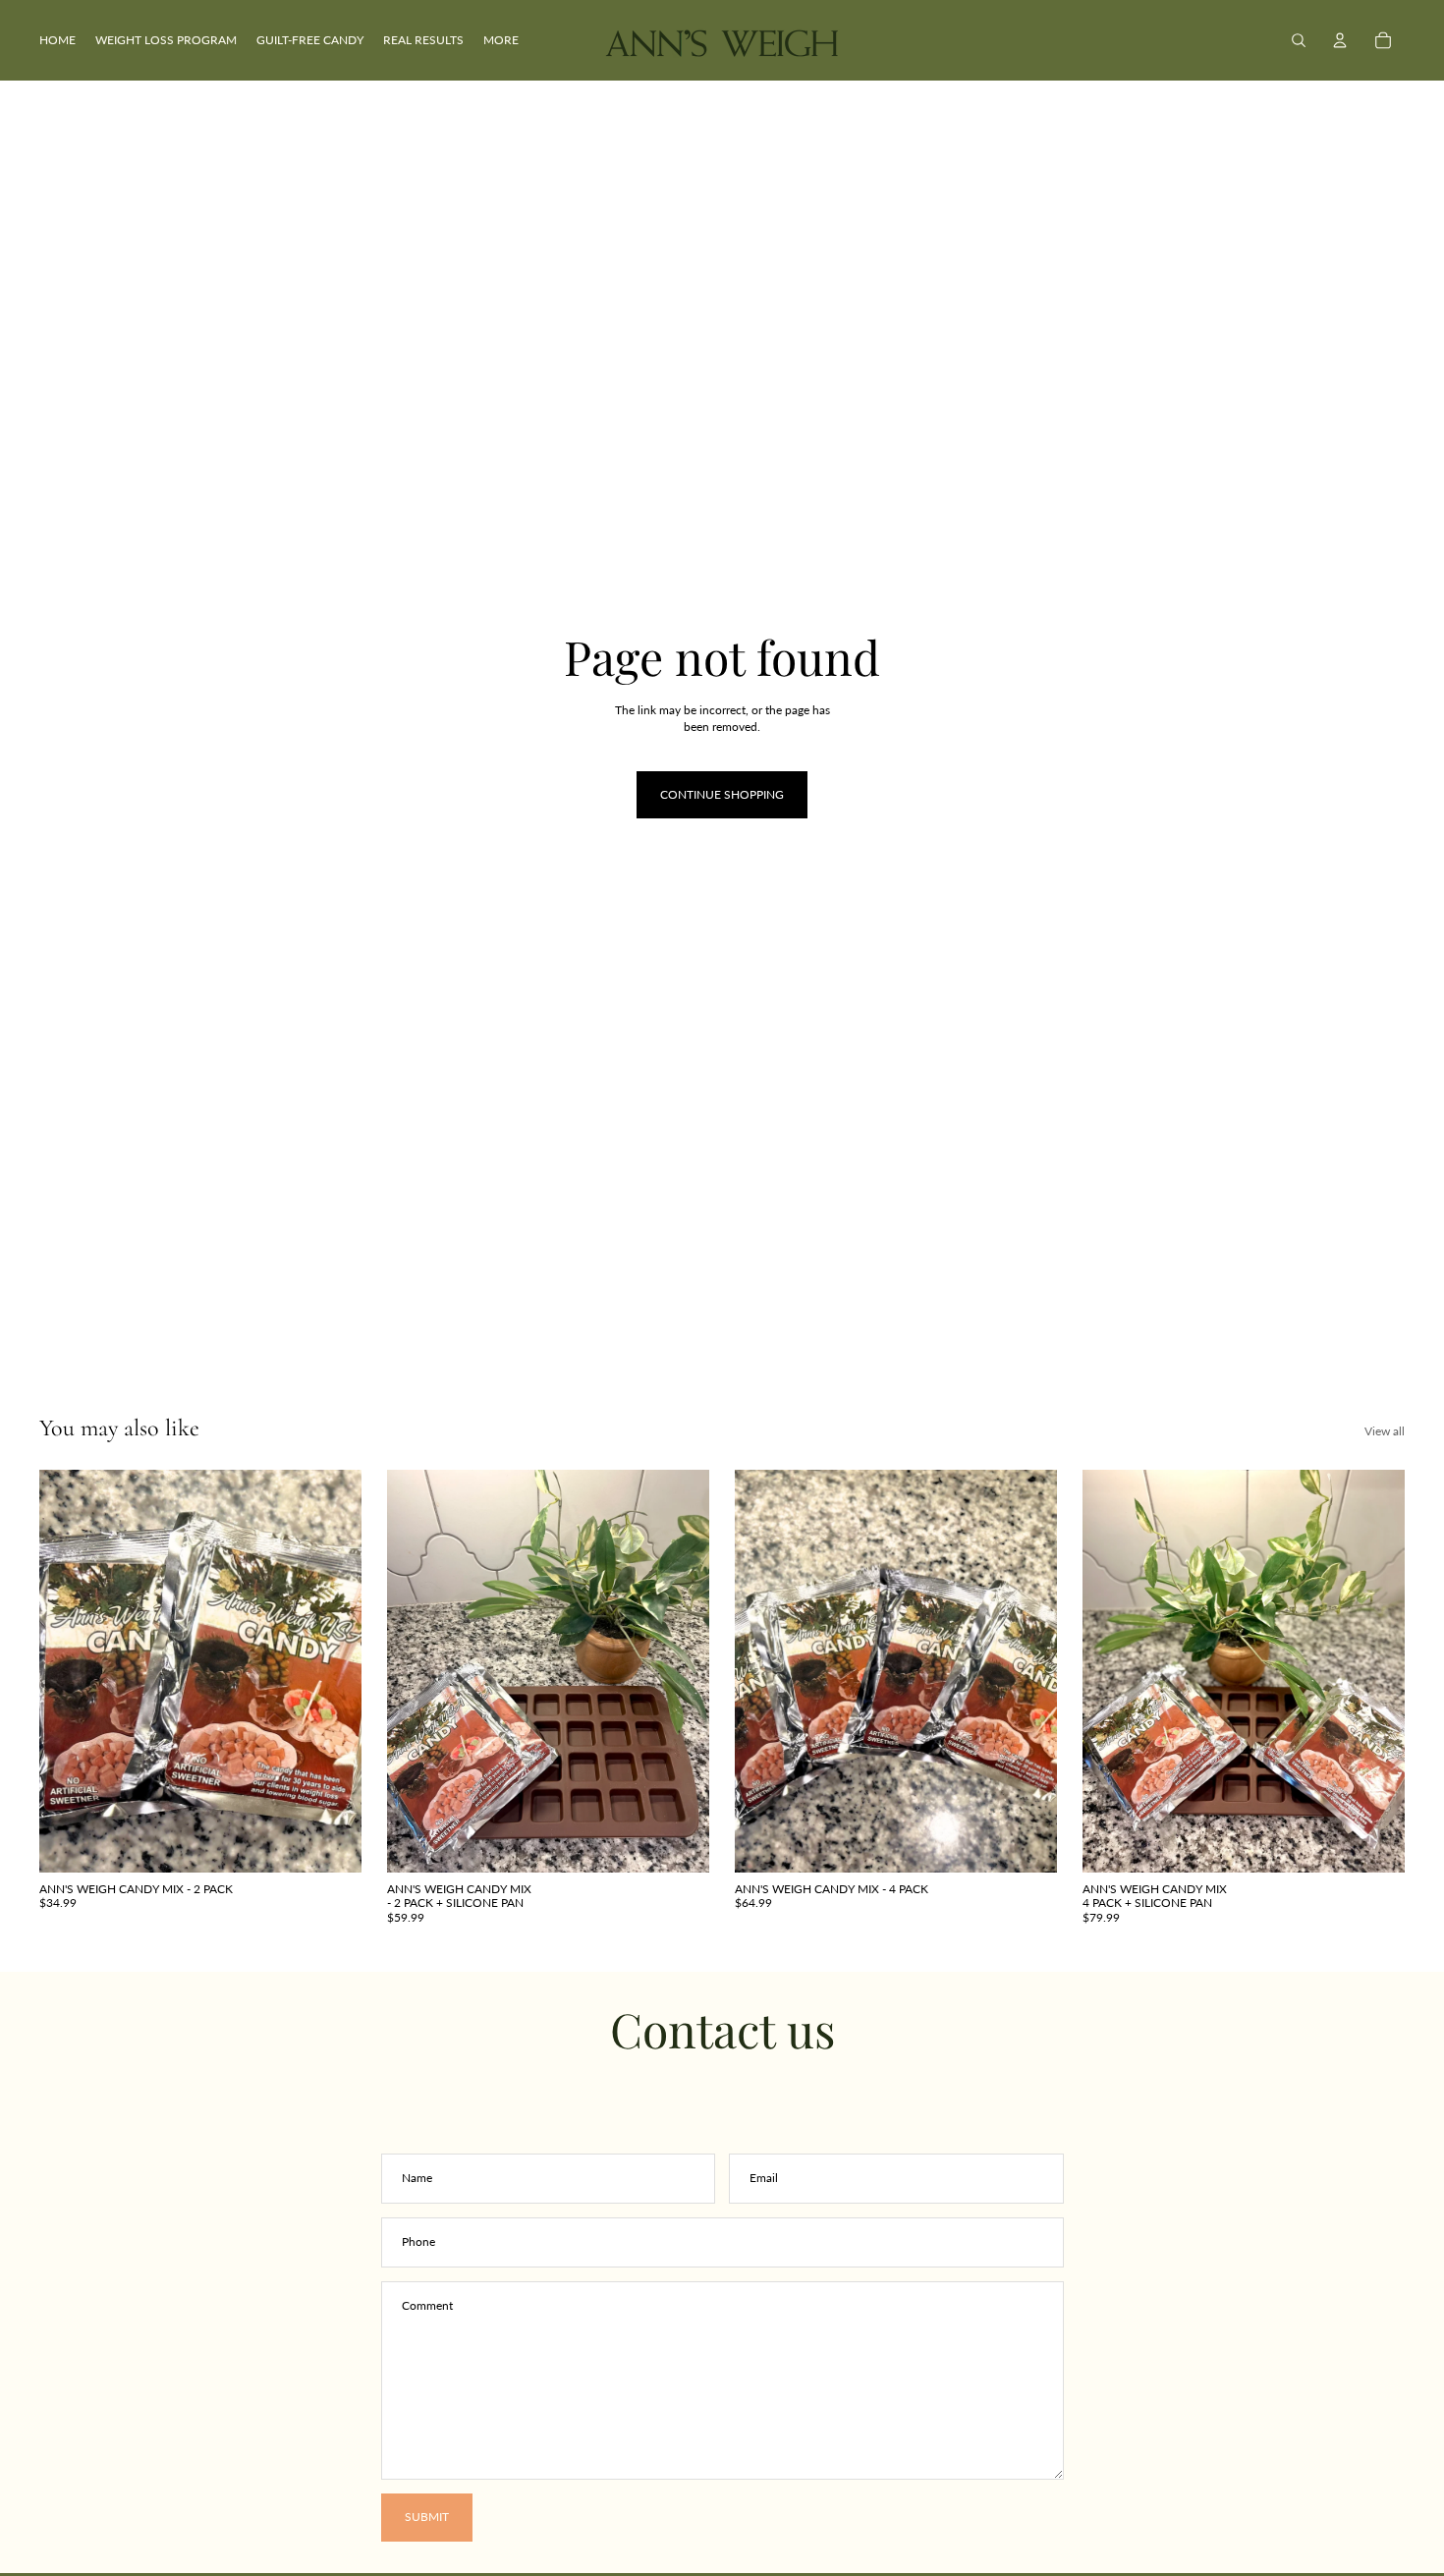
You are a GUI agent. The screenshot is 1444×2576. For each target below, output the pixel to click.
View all (1385, 1431)
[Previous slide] (69, 1671)
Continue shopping (722, 794)
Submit (427, 2517)
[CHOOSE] (331, 1842)
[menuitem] (501, 40)
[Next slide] (332, 1671)
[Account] (1340, 40)
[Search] (1299, 40)
